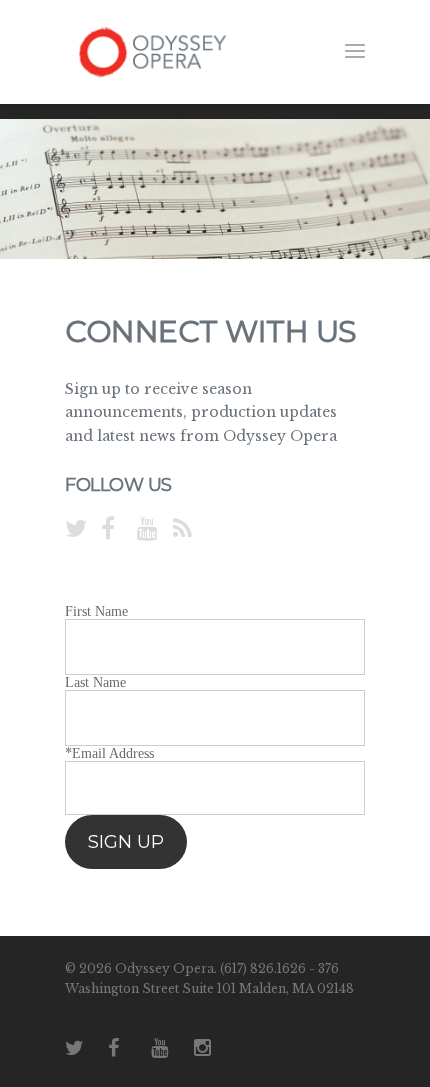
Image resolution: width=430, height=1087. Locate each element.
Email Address (113, 753)
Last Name (95, 682)
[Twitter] (71, 530)
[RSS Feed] (179, 530)
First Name (96, 611)
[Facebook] (107, 530)
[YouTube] (143, 530)
